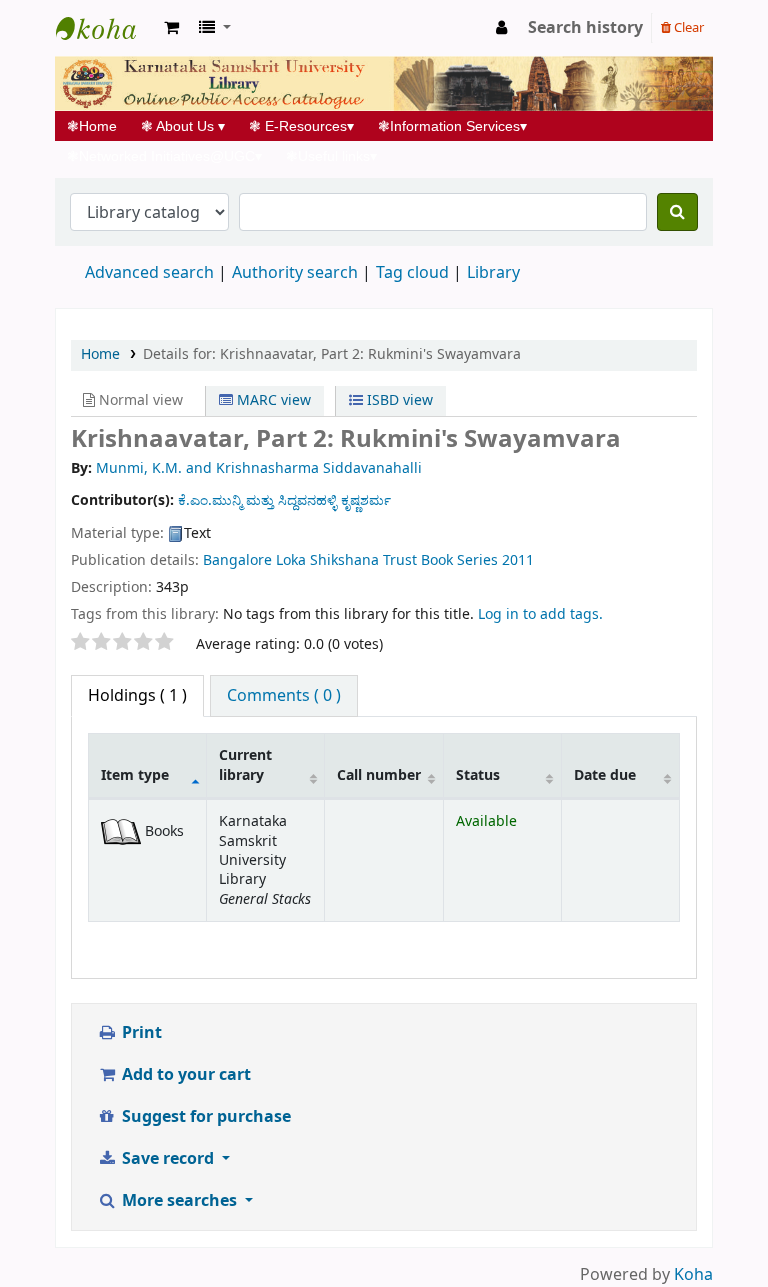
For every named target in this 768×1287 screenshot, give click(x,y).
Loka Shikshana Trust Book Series (387, 560)
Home (98, 126)
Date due (605, 775)
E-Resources (301, 126)
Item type (135, 775)
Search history (585, 28)
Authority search (295, 273)
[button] (171, 28)
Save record (168, 1159)
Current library (245, 765)
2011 (518, 560)
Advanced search (149, 273)
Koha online (106, 28)
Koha (693, 1275)
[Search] (677, 212)
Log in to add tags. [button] (540, 614)
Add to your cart (184, 1075)
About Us (183, 126)
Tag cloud (412, 273)
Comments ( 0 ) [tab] (284, 696)
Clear (687, 27)
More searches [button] (179, 1201)
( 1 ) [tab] (137, 696)
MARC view (272, 400)
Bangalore (237, 560)
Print (140, 1033)
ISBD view (398, 400)
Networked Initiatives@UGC (164, 156)
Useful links (331, 156)
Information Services (452, 126)
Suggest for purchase (204, 1117)
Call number (379, 775)
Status (478, 775)
